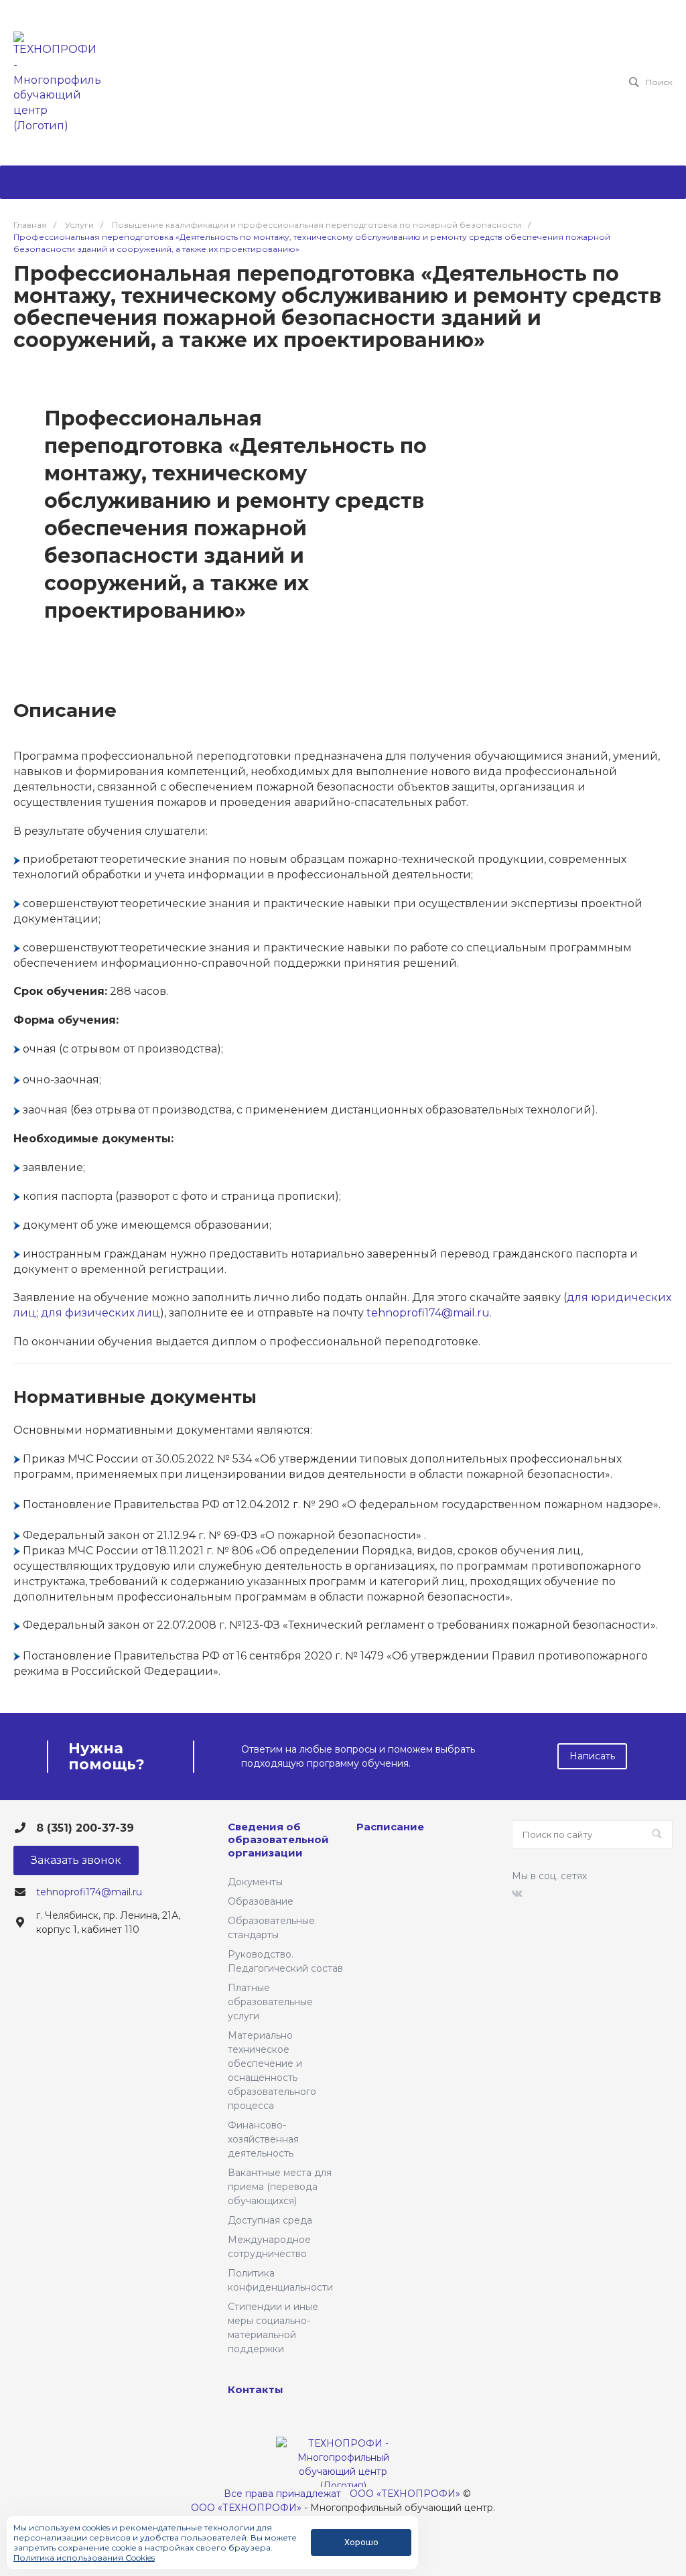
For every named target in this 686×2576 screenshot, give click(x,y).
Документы (255, 1882)
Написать (592, 1756)
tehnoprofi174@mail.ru (428, 1313)
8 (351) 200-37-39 (85, 1828)
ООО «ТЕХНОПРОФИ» (405, 2494)
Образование (261, 1901)
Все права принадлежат (282, 2494)
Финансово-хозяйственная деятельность (263, 2139)
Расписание (390, 1827)
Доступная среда (270, 2220)
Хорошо (361, 2542)
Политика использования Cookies (84, 2558)
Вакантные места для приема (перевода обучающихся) (280, 2187)
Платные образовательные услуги (270, 2002)
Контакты (256, 2389)
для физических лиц (100, 1313)
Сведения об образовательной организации (278, 1840)
